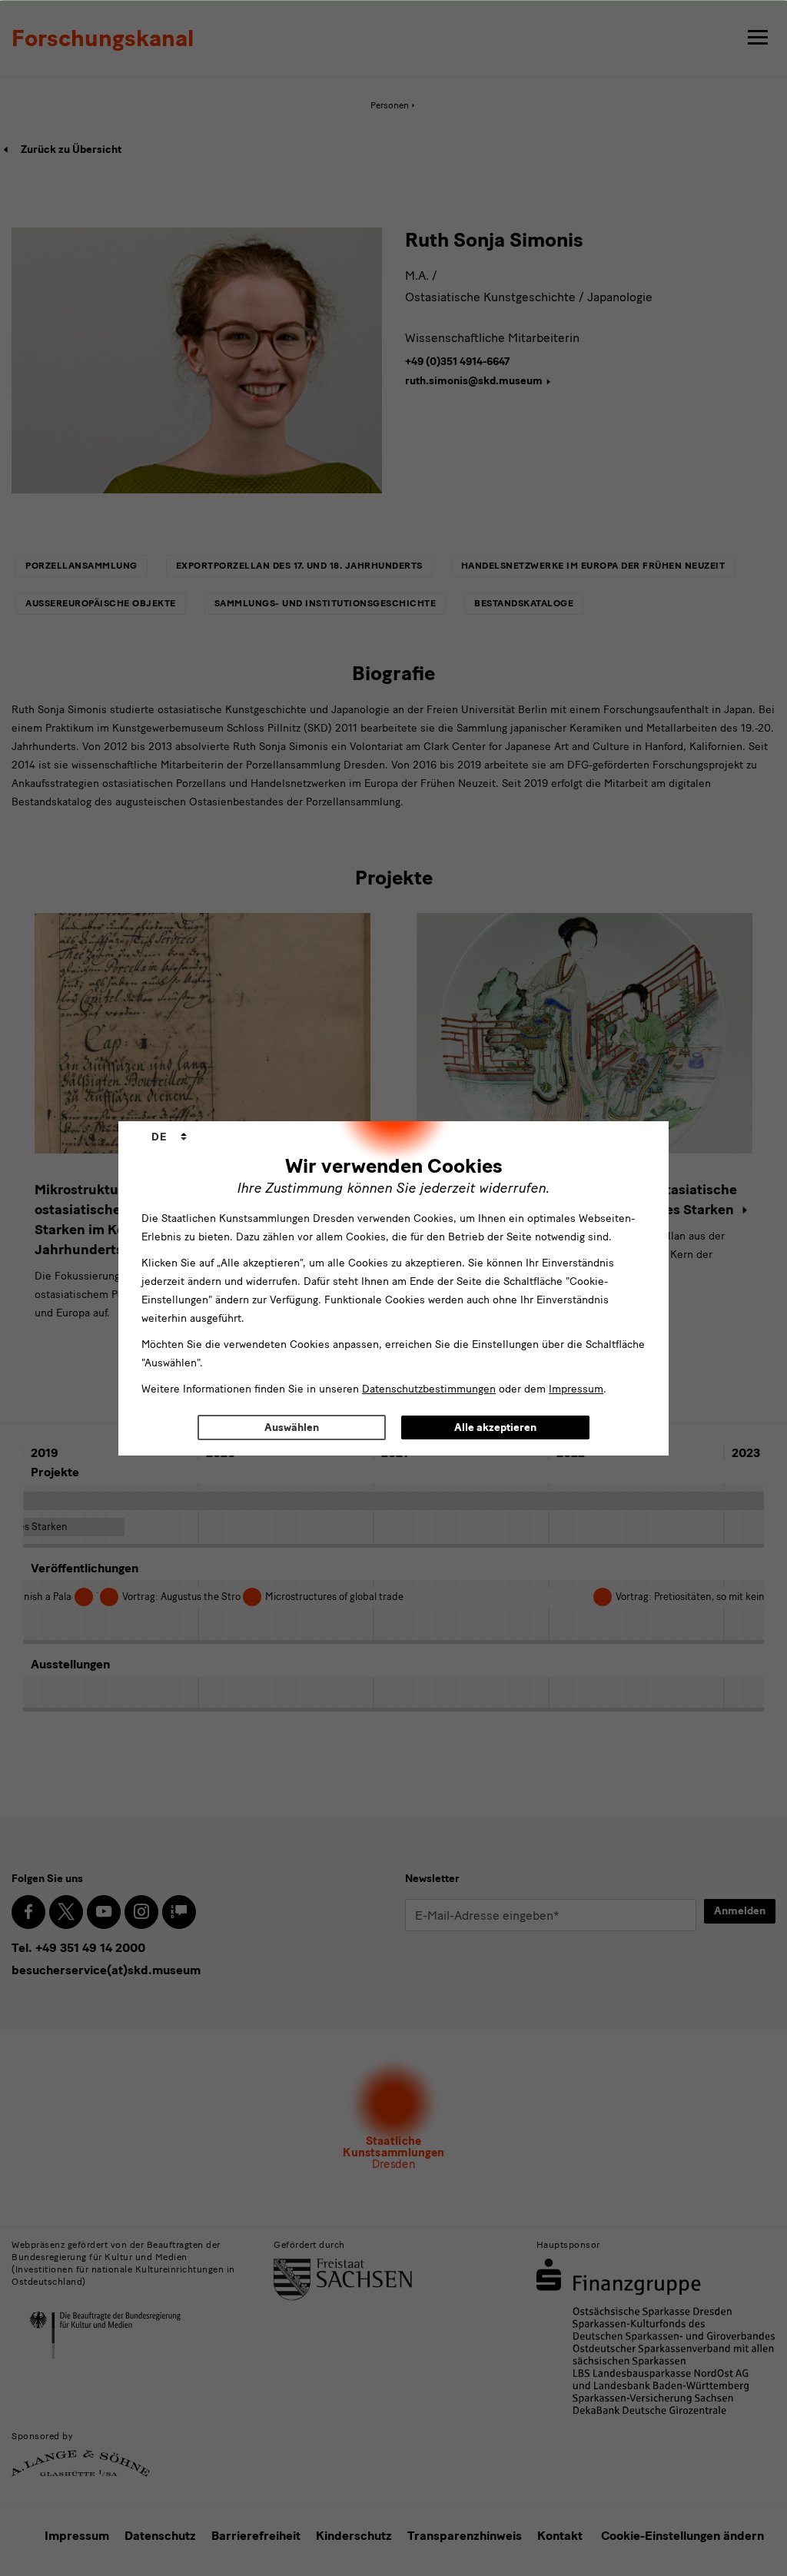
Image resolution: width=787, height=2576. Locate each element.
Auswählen (292, 1427)
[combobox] (169, 1137)
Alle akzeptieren (495, 1427)
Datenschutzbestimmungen (429, 1389)
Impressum (576, 1389)
